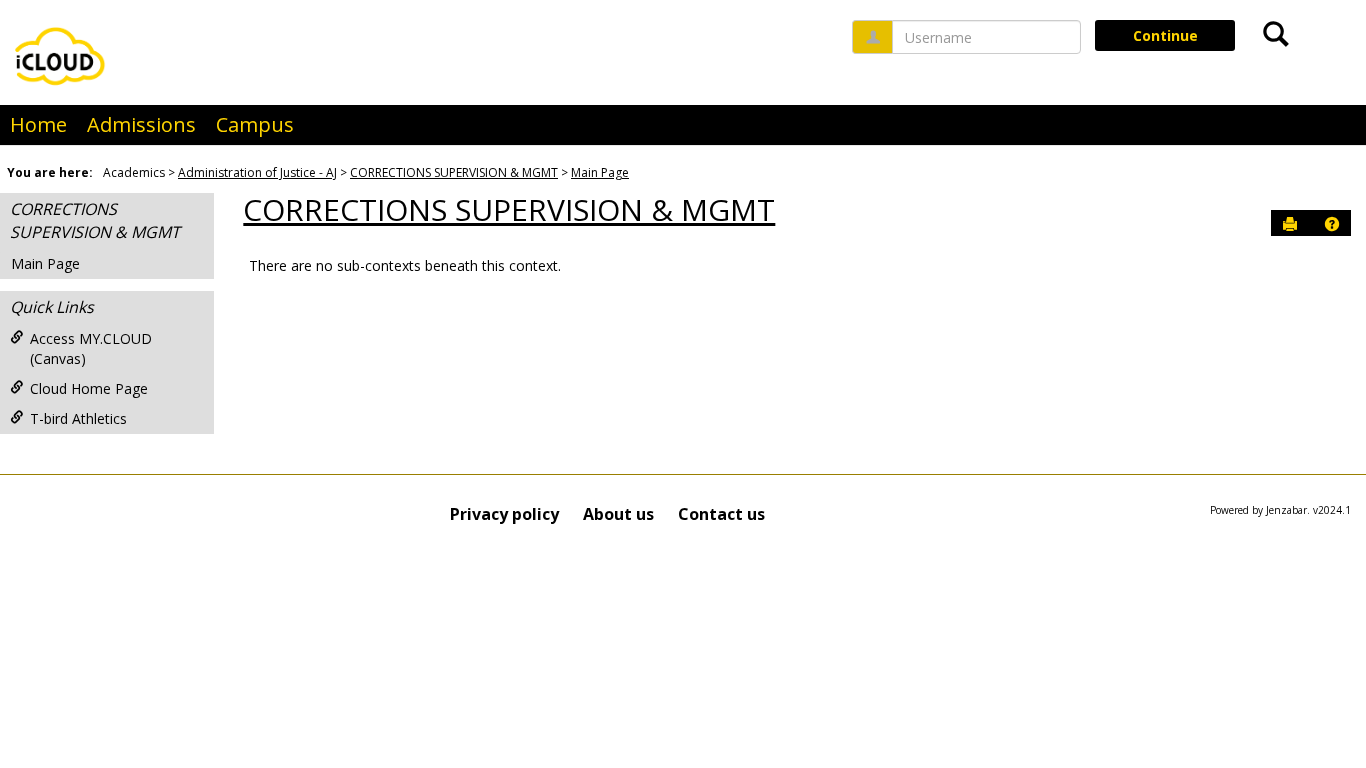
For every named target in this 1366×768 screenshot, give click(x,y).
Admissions (141, 124)
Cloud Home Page (89, 388)
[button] (1332, 224)
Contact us (721, 514)
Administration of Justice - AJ (257, 172)
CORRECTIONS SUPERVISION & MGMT (454, 172)
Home (38, 124)
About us (618, 514)
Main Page (600, 172)
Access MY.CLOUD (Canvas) (91, 348)
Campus (255, 124)
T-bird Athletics (78, 418)
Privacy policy (504, 514)
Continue (1165, 35)
